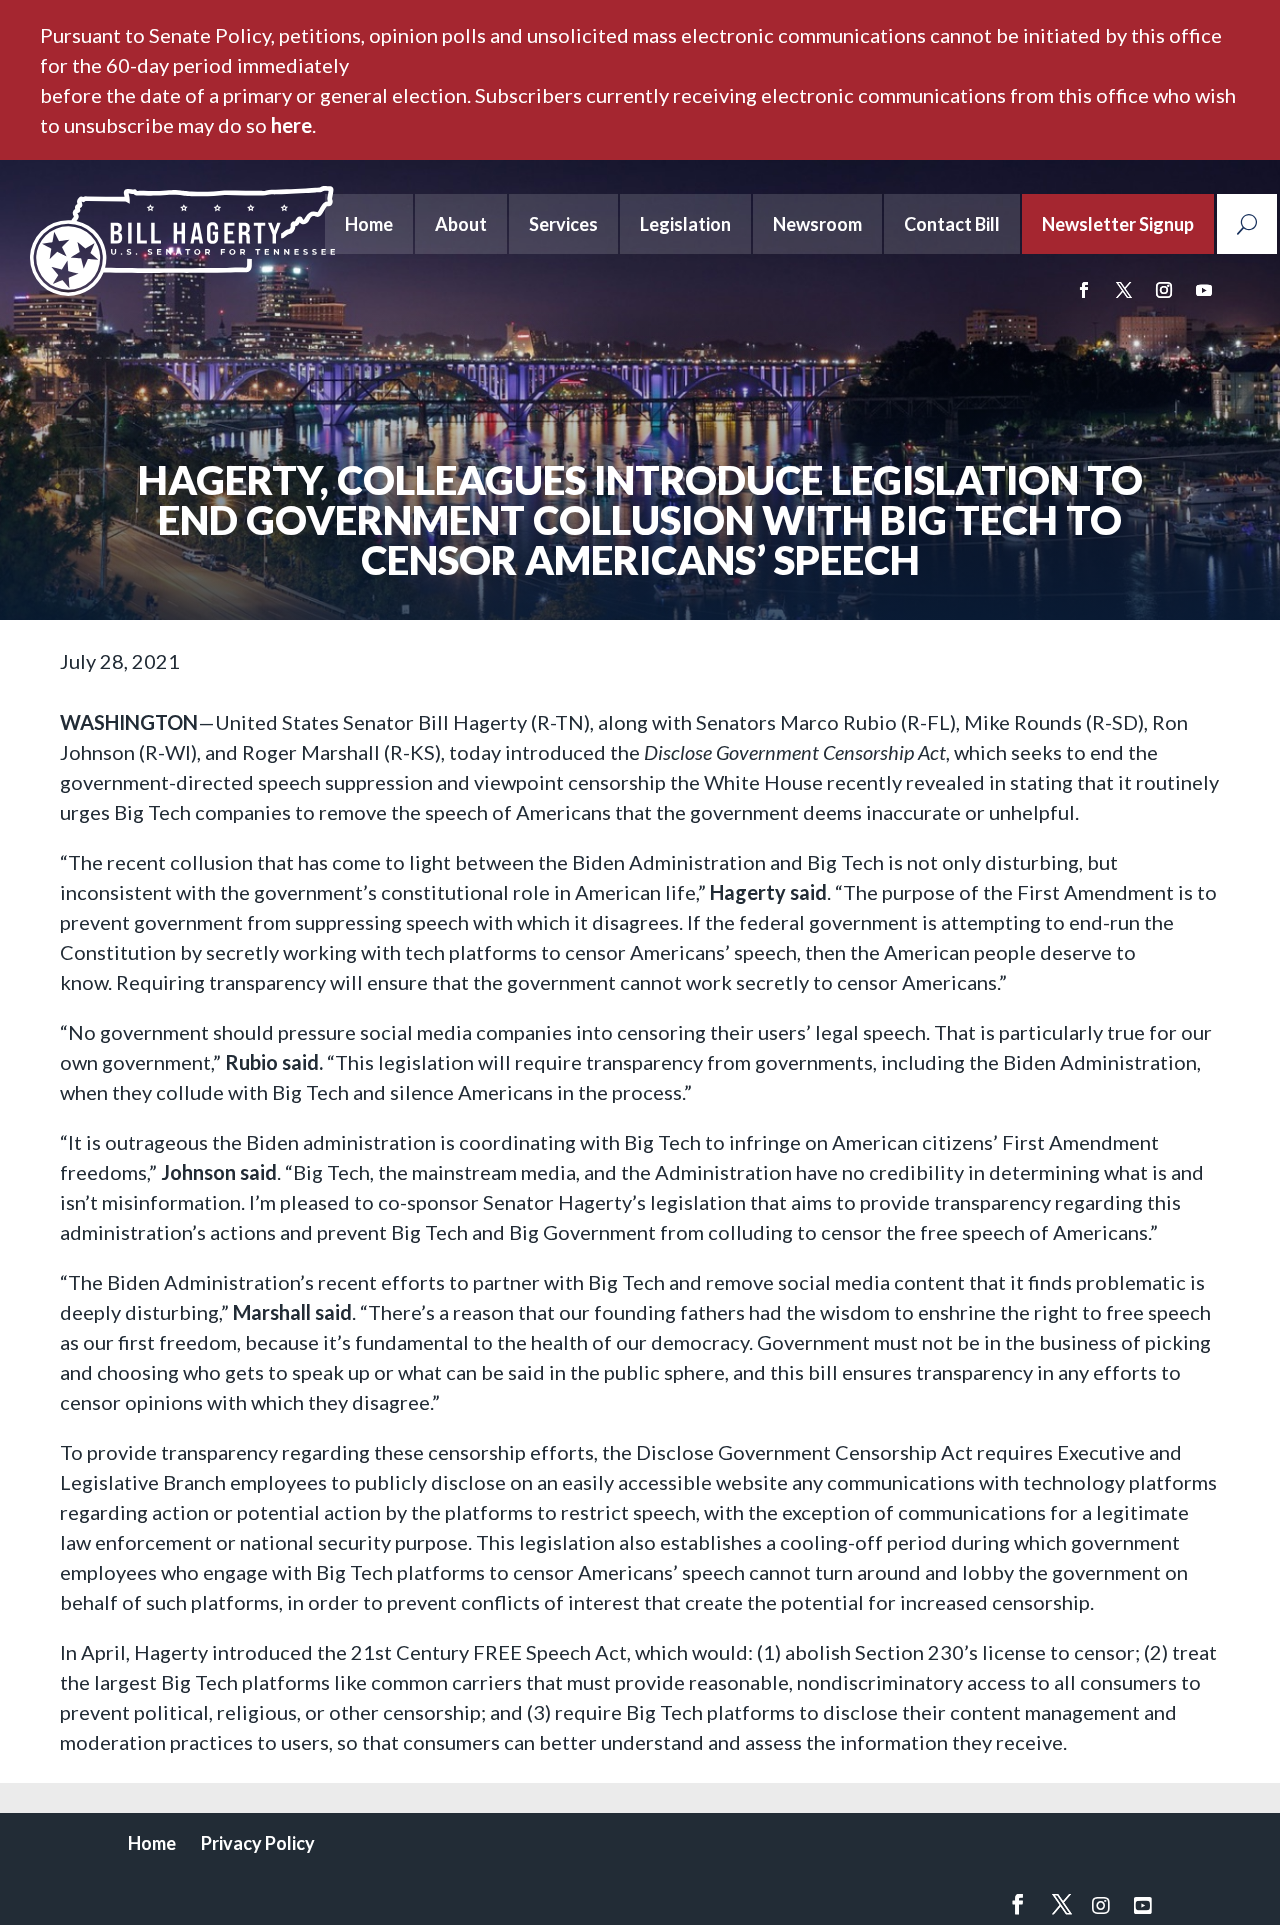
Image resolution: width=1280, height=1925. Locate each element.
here (291, 125)
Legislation (685, 224)
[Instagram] (1101, 1905)
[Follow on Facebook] (1084, 290)
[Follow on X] (1124, 290)
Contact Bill (952, 224)
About (461, 224)
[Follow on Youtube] (1204, 290)
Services (563, 224)
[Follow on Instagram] (1164, 290)
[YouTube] (1143, 1905)
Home (369, 224)
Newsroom (817, 224)
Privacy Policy (258, 1843)
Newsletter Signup (1118, 224)
